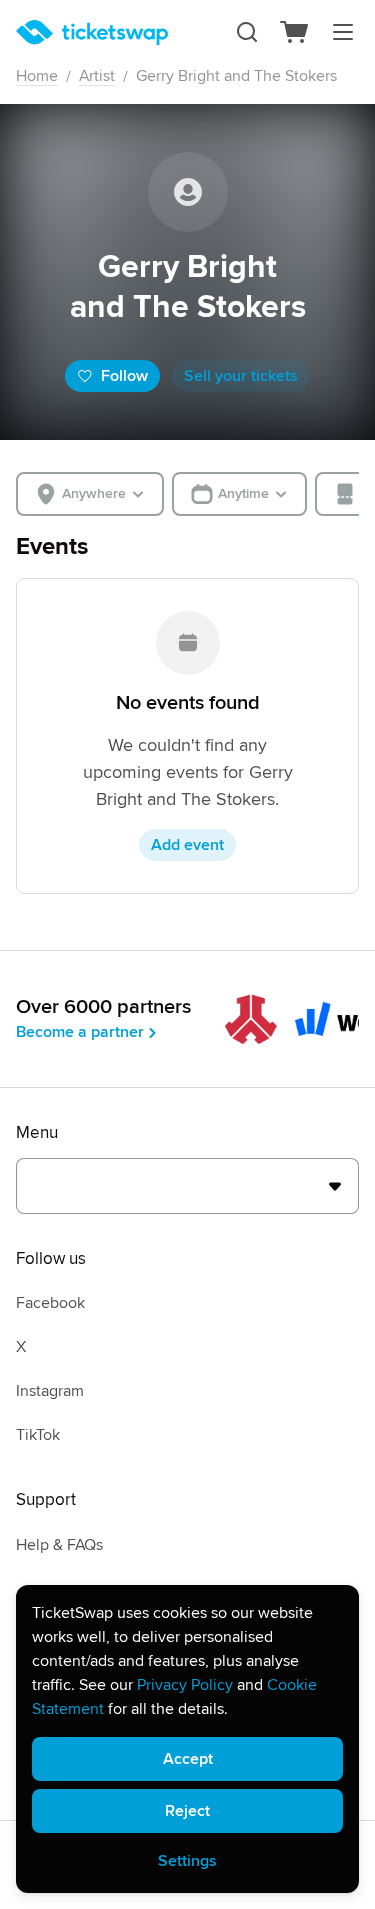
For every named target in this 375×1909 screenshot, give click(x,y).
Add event (187, 845)
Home (37, 76)
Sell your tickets (241, 376)
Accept (188, 1759)
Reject (187, 1811)
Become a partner (80, 1032)
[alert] (187, 1739)
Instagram (50, 1391)
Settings (187, 1861)
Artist (97, 76)
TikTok (38, 1435)
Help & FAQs (59, 1545)
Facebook (50, 1303)
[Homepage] (92, 32)
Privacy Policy (185, 1685)
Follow (124, 376)
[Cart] (295, 32)
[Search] (247, 32)
